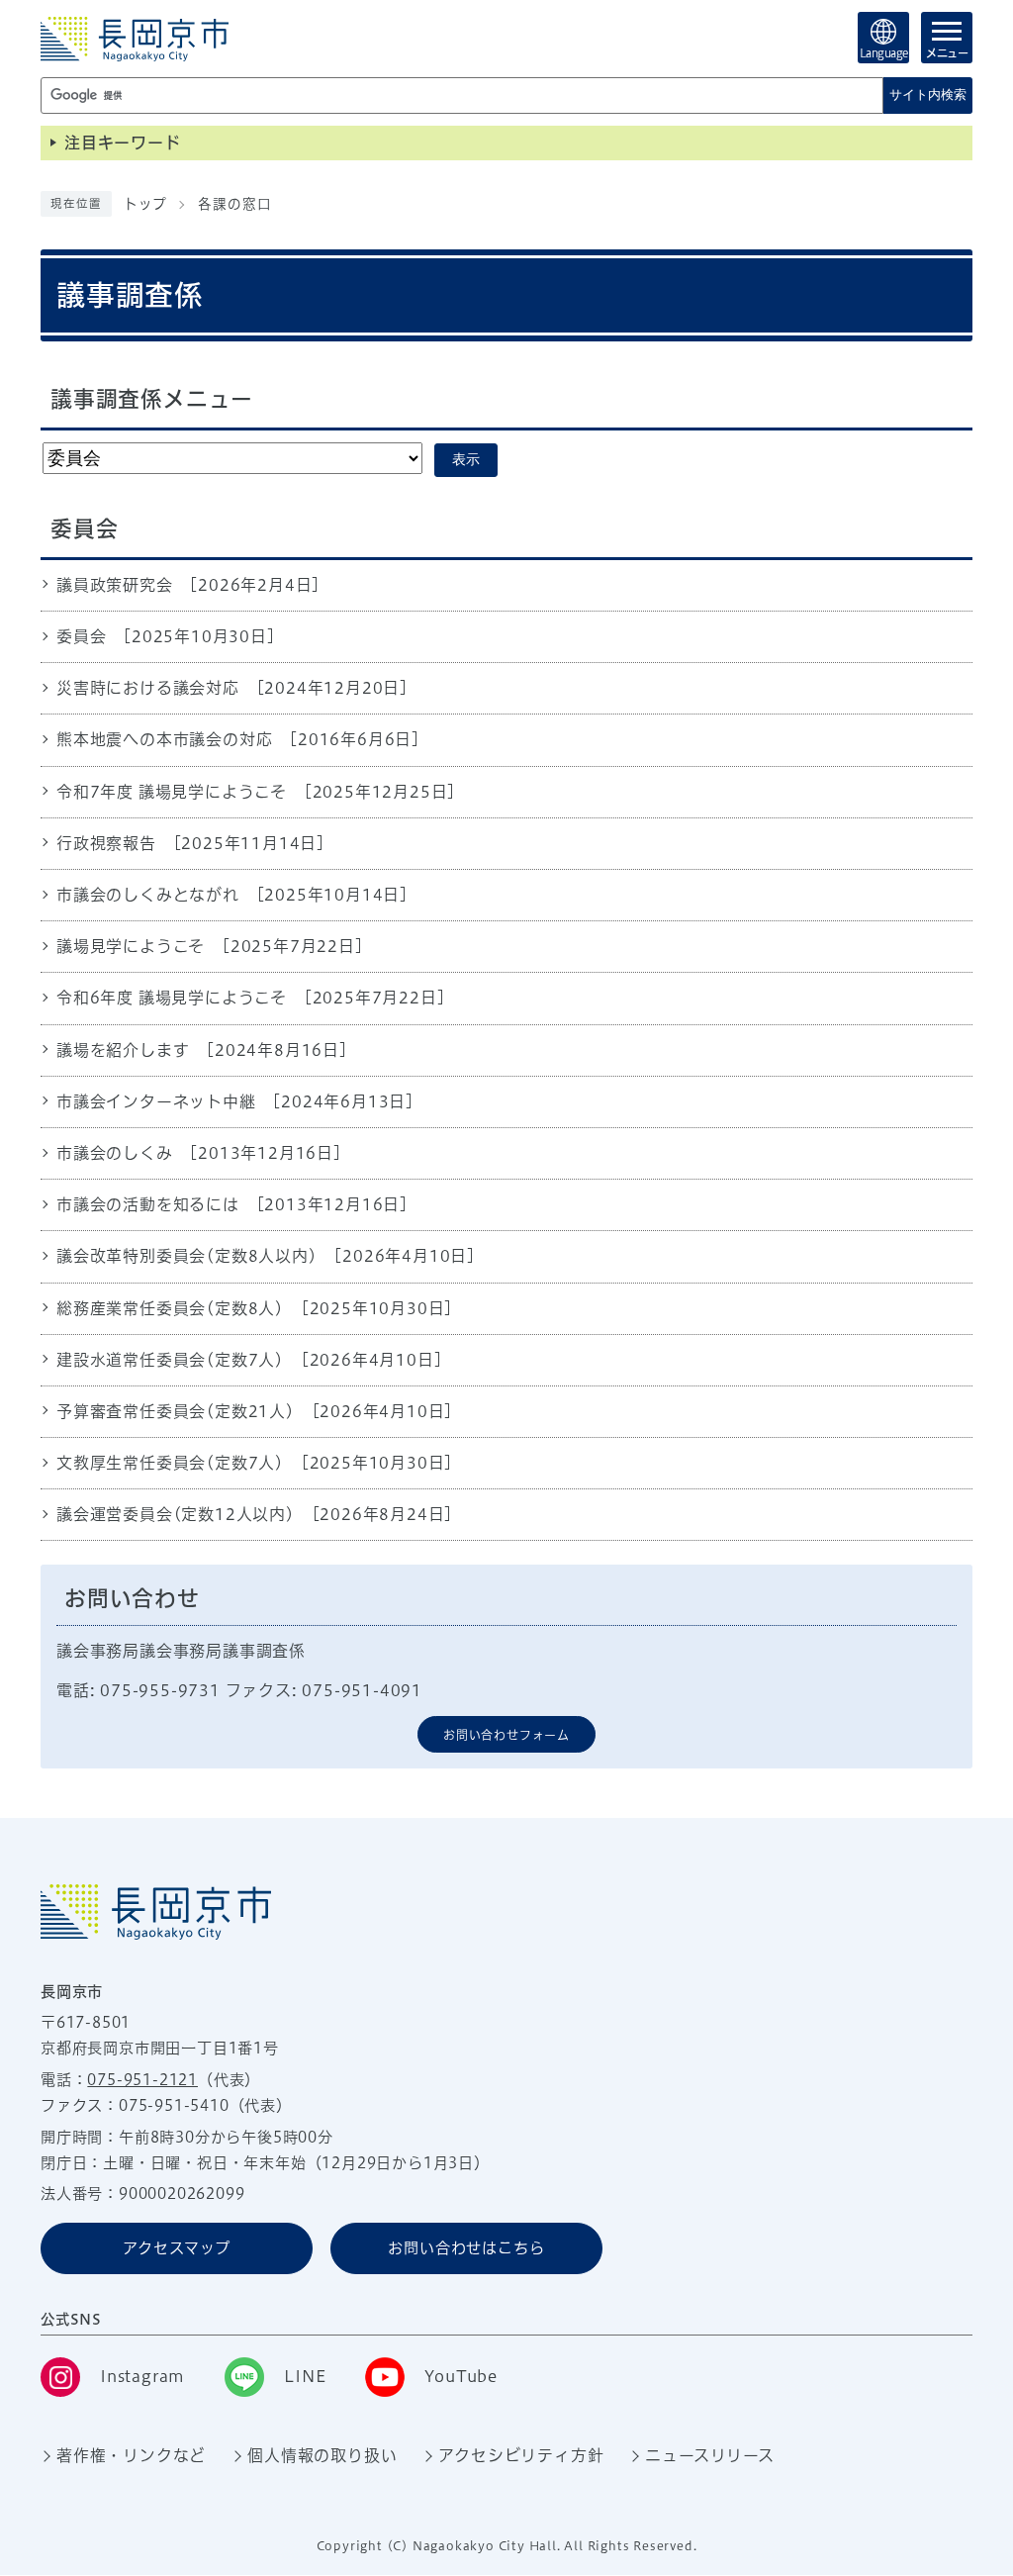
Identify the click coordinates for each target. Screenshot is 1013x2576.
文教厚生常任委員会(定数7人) (170, 1463)
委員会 (81, 636)
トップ (145, 204)
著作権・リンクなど (131, 2455)
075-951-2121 (142, 2080)
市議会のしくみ (115, 1153)
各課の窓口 (234, 204)
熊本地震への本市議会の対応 (164, 739)
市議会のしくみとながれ (148, 895)
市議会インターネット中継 (156, 1101)
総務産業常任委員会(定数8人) (170, 1308)
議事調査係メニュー (152, 399)
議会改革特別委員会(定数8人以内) (187, 1256)
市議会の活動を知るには (148, 1204)
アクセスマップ (177, 2248)
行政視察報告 (106, 843)
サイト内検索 (928, 95)
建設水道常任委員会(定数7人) (170, 1360)
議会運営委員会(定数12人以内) (176, 1514)
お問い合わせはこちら (466, 2248)
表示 (466, 460)
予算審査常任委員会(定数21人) (176, 1411)
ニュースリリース (709, 2455)
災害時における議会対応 (148, 688)
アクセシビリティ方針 (521, 2455)
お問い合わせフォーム (506, 1735)
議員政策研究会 (115, 585)
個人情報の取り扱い (322, 2455)
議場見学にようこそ (131, 946)
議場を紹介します (123, 1050)
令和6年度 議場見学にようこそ (172, 998)
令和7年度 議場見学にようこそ (172, 792)
